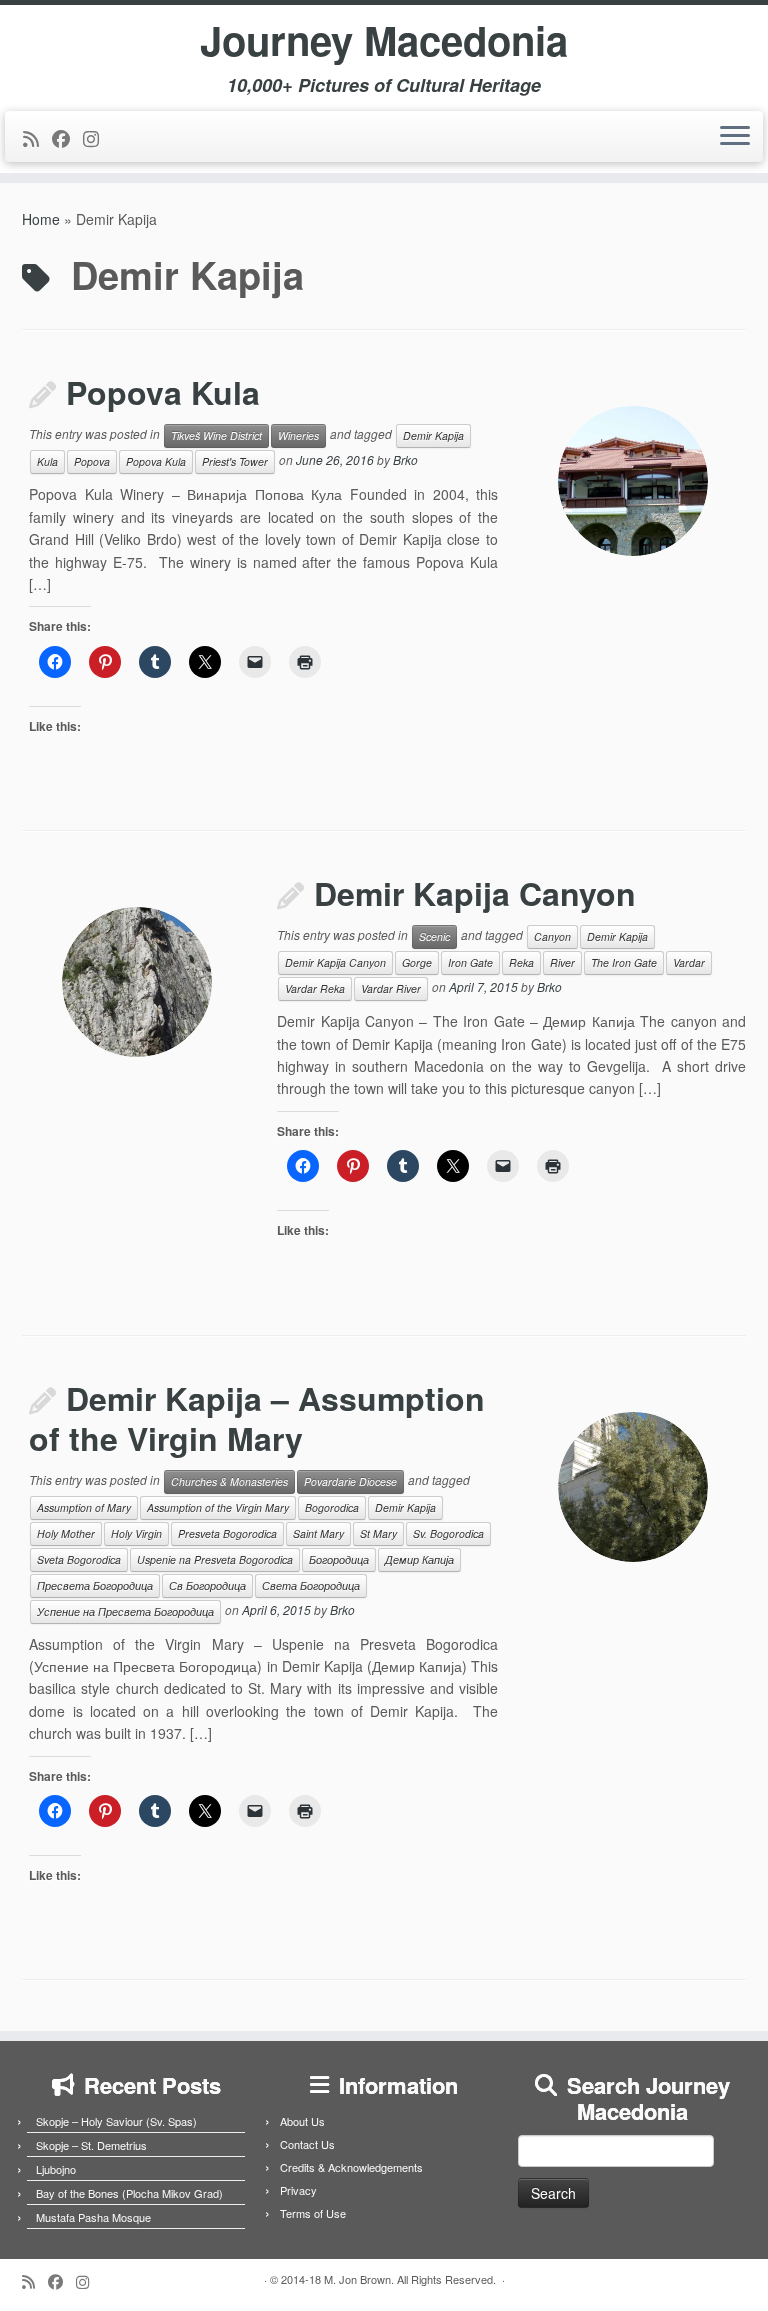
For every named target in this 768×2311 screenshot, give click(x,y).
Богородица (339, 1559)
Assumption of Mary (84, 1507)
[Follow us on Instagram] (97, 138)
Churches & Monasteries (229, 1481)
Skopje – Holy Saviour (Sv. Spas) (116, 2121)
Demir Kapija (433, 435)
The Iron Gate (624, 962)
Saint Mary (318, 1533)
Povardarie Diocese (350, 1481)
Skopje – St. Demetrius (91, 2145)
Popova (92, 461)
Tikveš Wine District (216, 435)
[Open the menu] (735, 137)
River (562, 962)
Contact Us (307, 2144)
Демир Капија (419, 1559)
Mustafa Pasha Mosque (93, 2217)
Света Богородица (311, 1585)
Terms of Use (313, 2213)
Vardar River (391, 988)
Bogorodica (332, 1507)
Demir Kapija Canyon (475, 893)
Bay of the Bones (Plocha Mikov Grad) (129, 2193)
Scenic (434, 936)
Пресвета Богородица (95, 1585)
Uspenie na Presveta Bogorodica (215, 1559)
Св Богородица (207, 1585)
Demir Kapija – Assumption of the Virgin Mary (257, 1418)
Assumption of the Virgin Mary (218, 1507)
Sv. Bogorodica (448, 1533)
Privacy (298, 2190)
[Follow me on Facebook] (67, 138)
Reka (521, 962)
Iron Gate (470, 962)
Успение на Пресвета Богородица (125, 1611)
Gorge (417, 962)
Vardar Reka (315, 988)
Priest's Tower (235, 461)
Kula (47, 461)
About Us (302, 2121)
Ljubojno (56, 2169)
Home (41, 219)
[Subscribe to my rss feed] (37, 138)
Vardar (689, 962)
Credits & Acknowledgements (351, 2167)
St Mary (378, 1533)
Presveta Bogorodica (227, 1533)
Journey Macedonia (384, 40)
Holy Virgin (136, 1533)
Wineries (298, 435)
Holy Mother (66, 1533)
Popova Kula (163, 392)
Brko (405, 460)
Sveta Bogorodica (79, 1559)
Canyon (552, 936)
